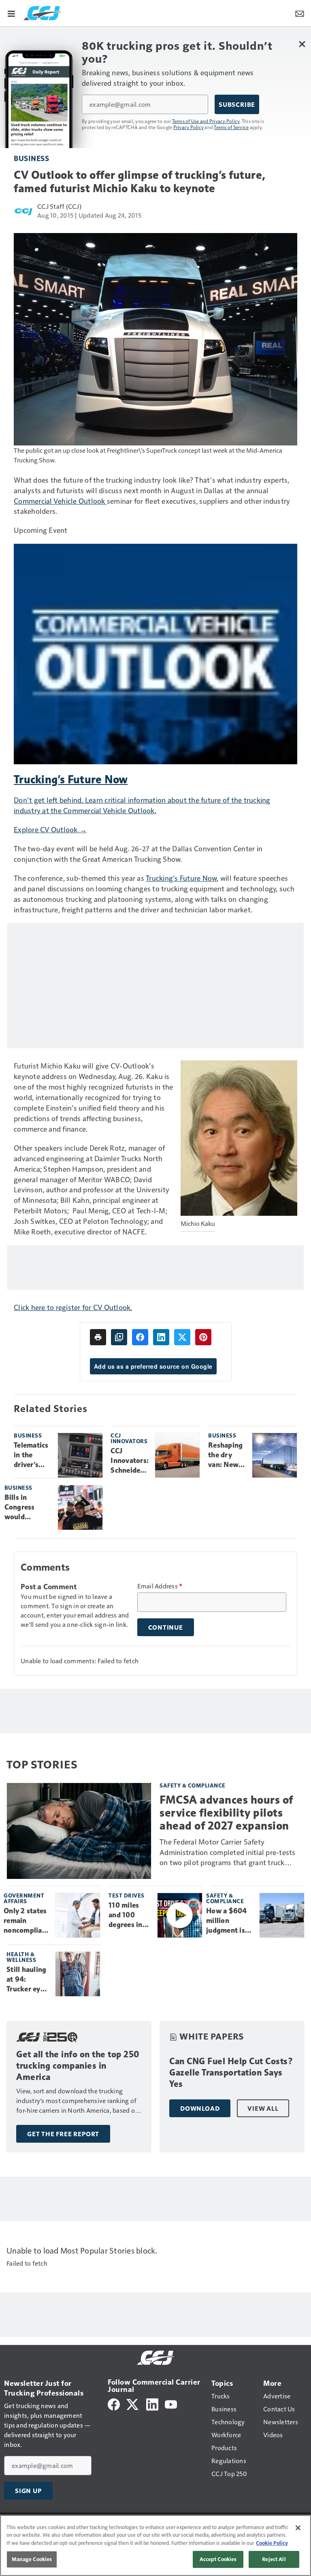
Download (200, 2108)
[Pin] (203, 1337)
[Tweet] (182, 1337)
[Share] (140, 1337)
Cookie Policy (272, 2543)
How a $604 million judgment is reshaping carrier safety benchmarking (230, 1921)
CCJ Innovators (129, 1438)
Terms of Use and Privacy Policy (206, 121)
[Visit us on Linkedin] (152, 2403)
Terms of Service (231, 127)
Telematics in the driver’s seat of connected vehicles (31, 1455)
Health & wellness (21, 1957)
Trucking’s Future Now (181, 878)
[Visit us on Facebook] (114, 2403)
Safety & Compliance (193, 1785)
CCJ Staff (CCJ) (59, 206)
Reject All (274, 2559)
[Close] (298, 2528)
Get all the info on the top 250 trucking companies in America (78, 2066)
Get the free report (63, 2134)
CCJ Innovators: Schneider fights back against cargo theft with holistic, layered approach (130, 1461)
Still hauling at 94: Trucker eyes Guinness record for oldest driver (27, 1980)
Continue (166, 1627)
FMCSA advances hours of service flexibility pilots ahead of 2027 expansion (226, 1813)
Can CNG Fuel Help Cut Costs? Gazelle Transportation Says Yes (231, 2072)
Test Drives (127, 1895)
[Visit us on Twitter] (133, 2403)
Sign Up (28, 2491)
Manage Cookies (32, 2559)
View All (263, 2108)
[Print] (98, 1337)
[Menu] (11, 13)
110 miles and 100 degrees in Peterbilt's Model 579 (126, 1915)
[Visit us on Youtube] (171, 2403)
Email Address (160, 1586)
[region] (155, 2545)
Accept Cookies (218, 2559)
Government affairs (24, 1898)
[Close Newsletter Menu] (302, 44)
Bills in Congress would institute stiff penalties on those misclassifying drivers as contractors (28, 1507)
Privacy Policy (189, 127)
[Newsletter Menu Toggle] (300, 13)
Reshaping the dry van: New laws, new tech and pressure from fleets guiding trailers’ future (227, 1455)
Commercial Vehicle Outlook (60, 501)
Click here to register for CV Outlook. (73, 1307)
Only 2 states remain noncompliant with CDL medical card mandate (26, 1921)
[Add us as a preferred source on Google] (119, 1337)
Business (31, 158)
